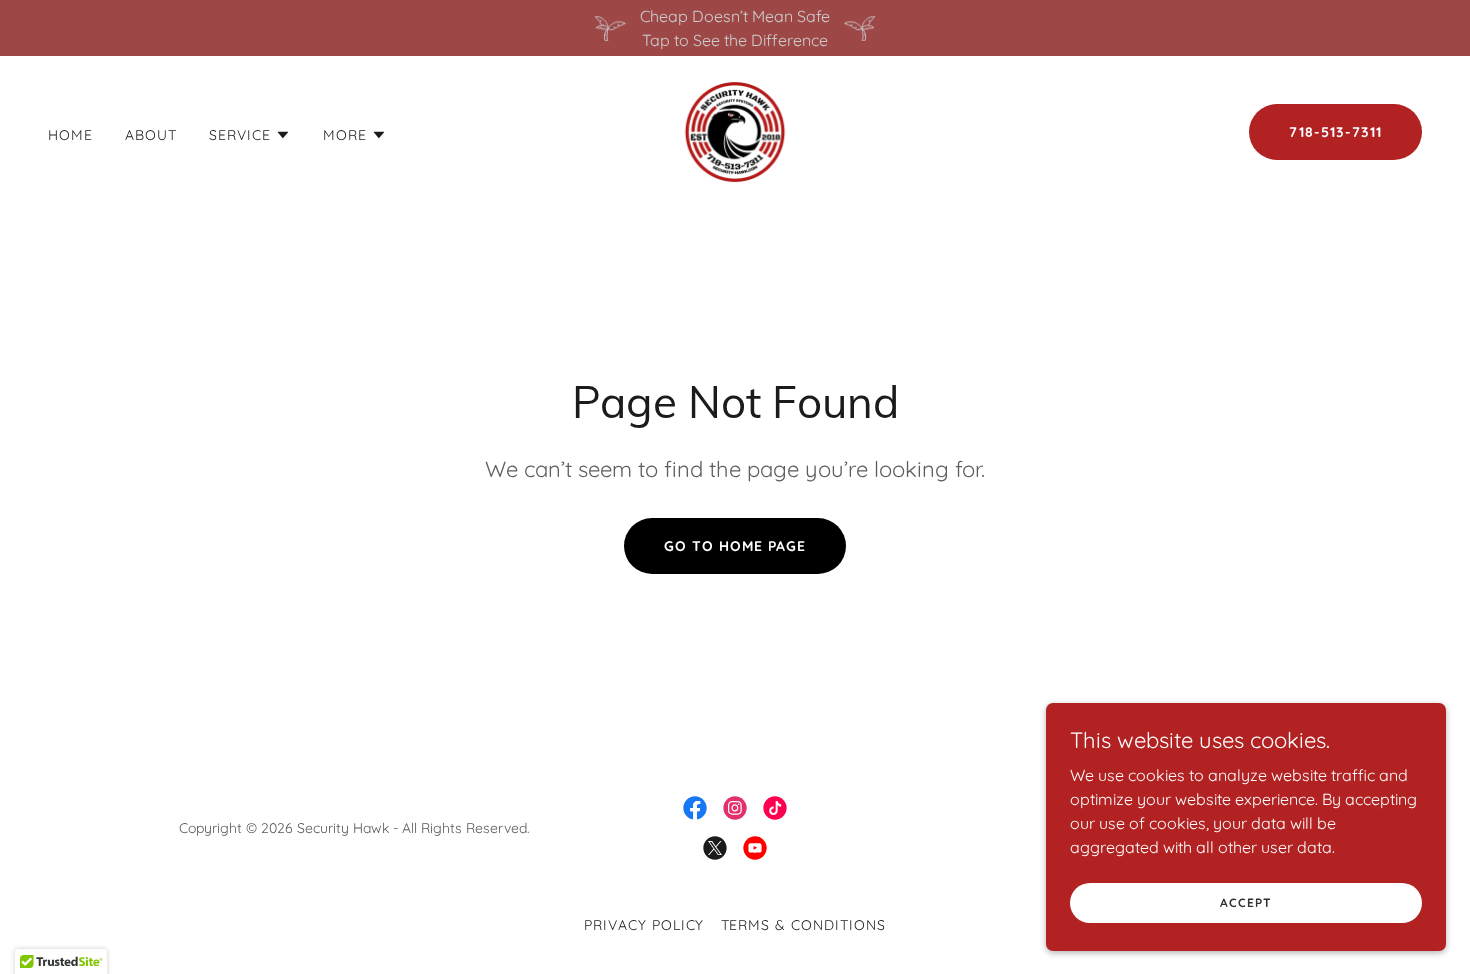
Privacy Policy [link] (644, 925)
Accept (1245, 902)
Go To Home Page (735, 546)
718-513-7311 (1335, 132)
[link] (735, 130)
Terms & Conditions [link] (804, 925)
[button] (250, 135)
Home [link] (70, 135)
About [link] (151, 135)
